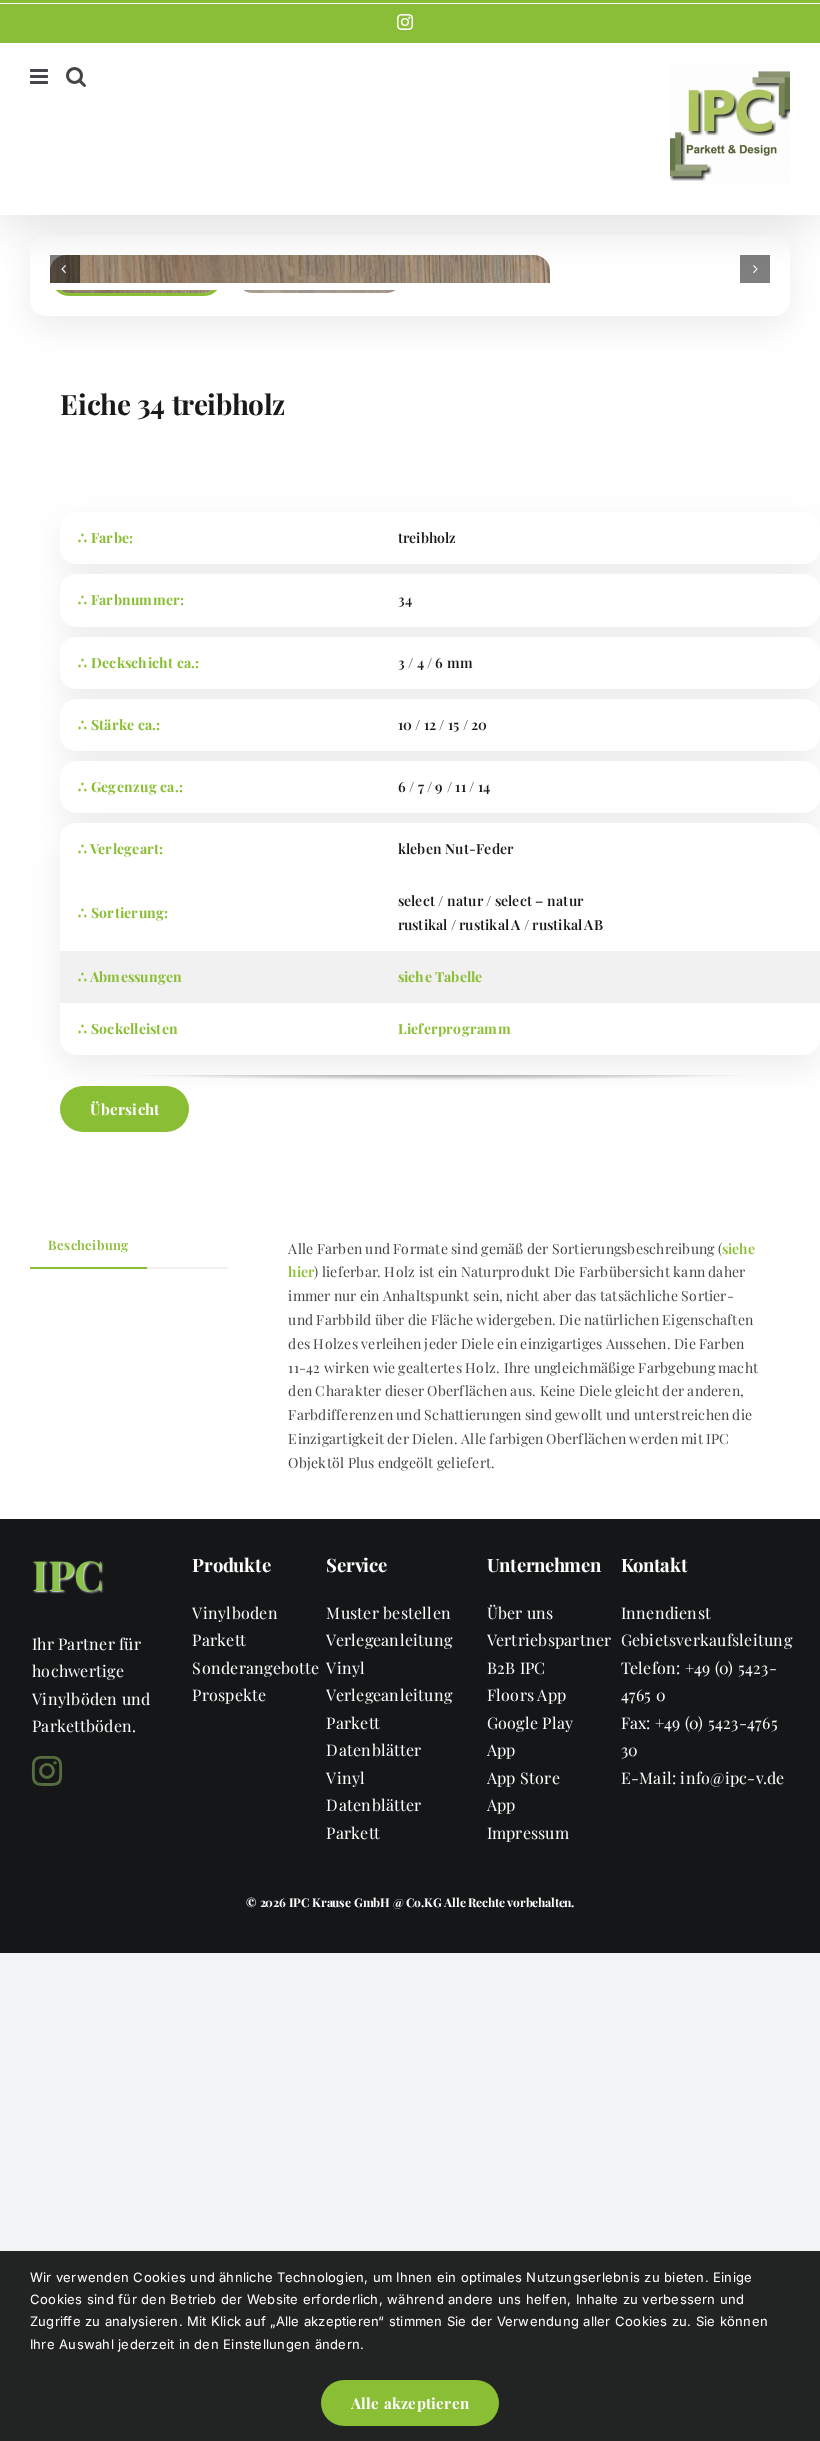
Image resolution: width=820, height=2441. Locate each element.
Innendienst (666, 1612)
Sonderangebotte (255, 1667)
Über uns (520, 1612)
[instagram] (47, 1771)
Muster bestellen (388, 1612)
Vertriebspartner (549, 1639)
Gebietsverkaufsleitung (706, 1639)
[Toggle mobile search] (76, 76)
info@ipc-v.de (732, 1777)
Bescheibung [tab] (88, 1244)
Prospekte (229, 1694)
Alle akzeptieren (410, 2403)
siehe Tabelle (440, 976)
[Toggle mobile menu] (40, 76)
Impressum (528, 1832)
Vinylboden (234, 1612)
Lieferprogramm (454, 1028)
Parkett (219, 1639)
